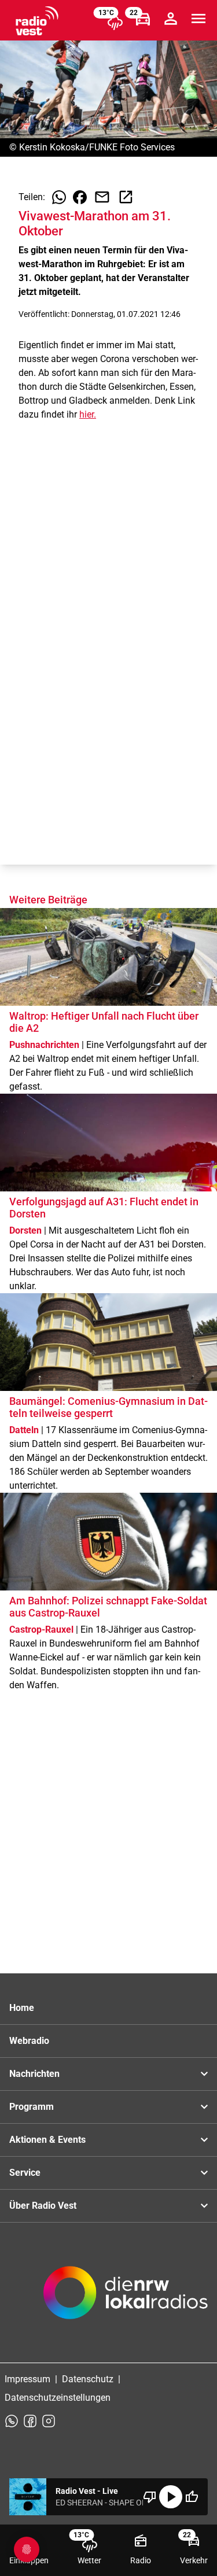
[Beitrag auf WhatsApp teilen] (59, 197)
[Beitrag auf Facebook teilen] (80, 197)
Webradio (29, 2041)
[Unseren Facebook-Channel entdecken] (30, 2421)
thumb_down (150, 2497)
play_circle (171, 2497)
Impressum (27, 2379)
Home (22, 2008)
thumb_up (192, 2497)
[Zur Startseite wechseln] (37, 21)
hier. (88, 414)
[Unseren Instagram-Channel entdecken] (49, 2421)
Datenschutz (88, 2379)
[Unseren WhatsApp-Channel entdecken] (12, 2421)
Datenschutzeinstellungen (58, 2398)
